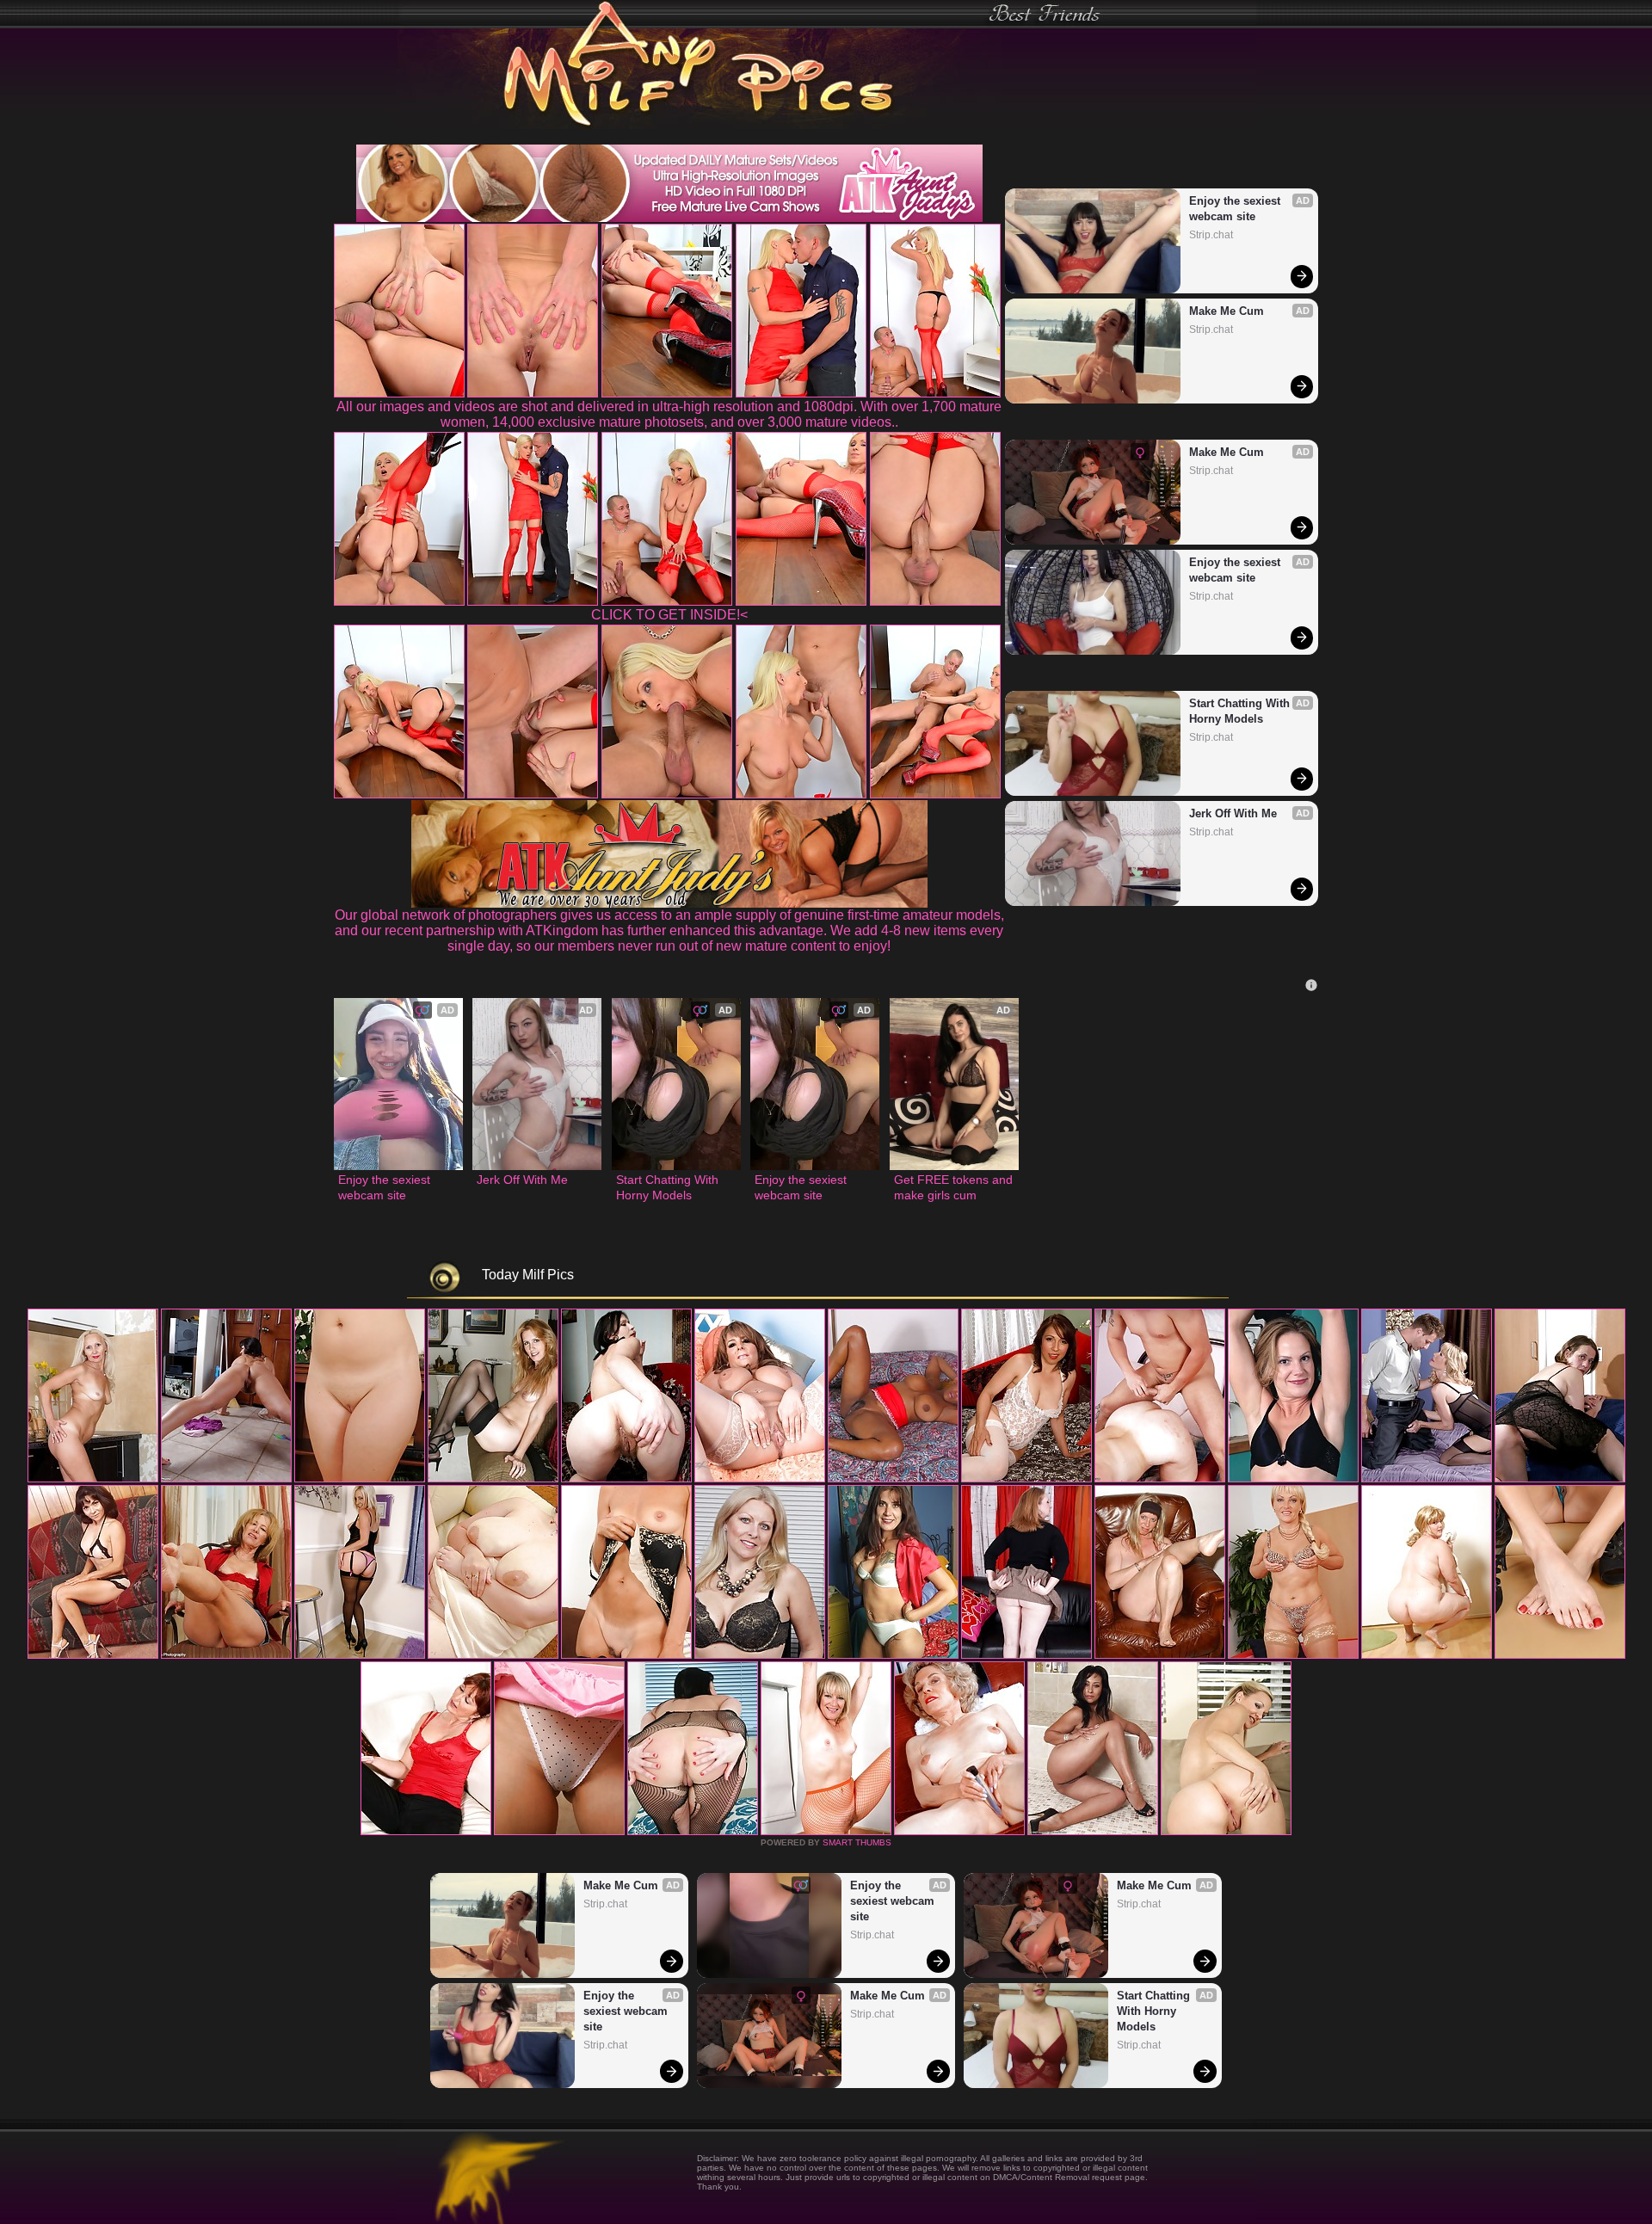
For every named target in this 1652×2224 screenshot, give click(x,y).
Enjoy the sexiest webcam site (1236, 209)
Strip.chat (1211, 235)
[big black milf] (1026, 1479)
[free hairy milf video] (959, 1832)
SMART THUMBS (857, 1842)
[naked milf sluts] (893, 1655)
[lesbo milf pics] (626, 1655)
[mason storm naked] (893, 1479)
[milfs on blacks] (1427, 1479)
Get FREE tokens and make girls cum (954, 1187)
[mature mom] (1160, 1479)
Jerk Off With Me (1233, 813)
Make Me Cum (1227, 311)
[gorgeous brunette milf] (693, 1832)
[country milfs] (226, 1479)
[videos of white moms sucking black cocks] (826, 1832)
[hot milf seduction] (360, 1479)
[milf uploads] (1160, 1655)
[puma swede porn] (93, 1479)
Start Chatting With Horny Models (1241, 711)
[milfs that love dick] (1026, 1655)
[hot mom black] (1226, 1832)
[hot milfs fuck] (1093, 1832)
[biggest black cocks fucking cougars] (226, 1655)
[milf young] (559, 1832)
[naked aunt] (1293, 1479)
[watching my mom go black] (493, 1479)
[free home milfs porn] (760, 1655)
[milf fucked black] (426, 1832)
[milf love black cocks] (1427, 1655)
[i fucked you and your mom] (1293, 1655)
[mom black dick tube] (1560, 1655)
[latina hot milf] (493, 1655)
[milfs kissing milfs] (1560, 1479)
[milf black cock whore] (360, 1655)
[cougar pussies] (93, 1655)
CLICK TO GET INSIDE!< (669, 615)
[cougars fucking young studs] (626, 1479)
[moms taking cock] (760, 1479)
